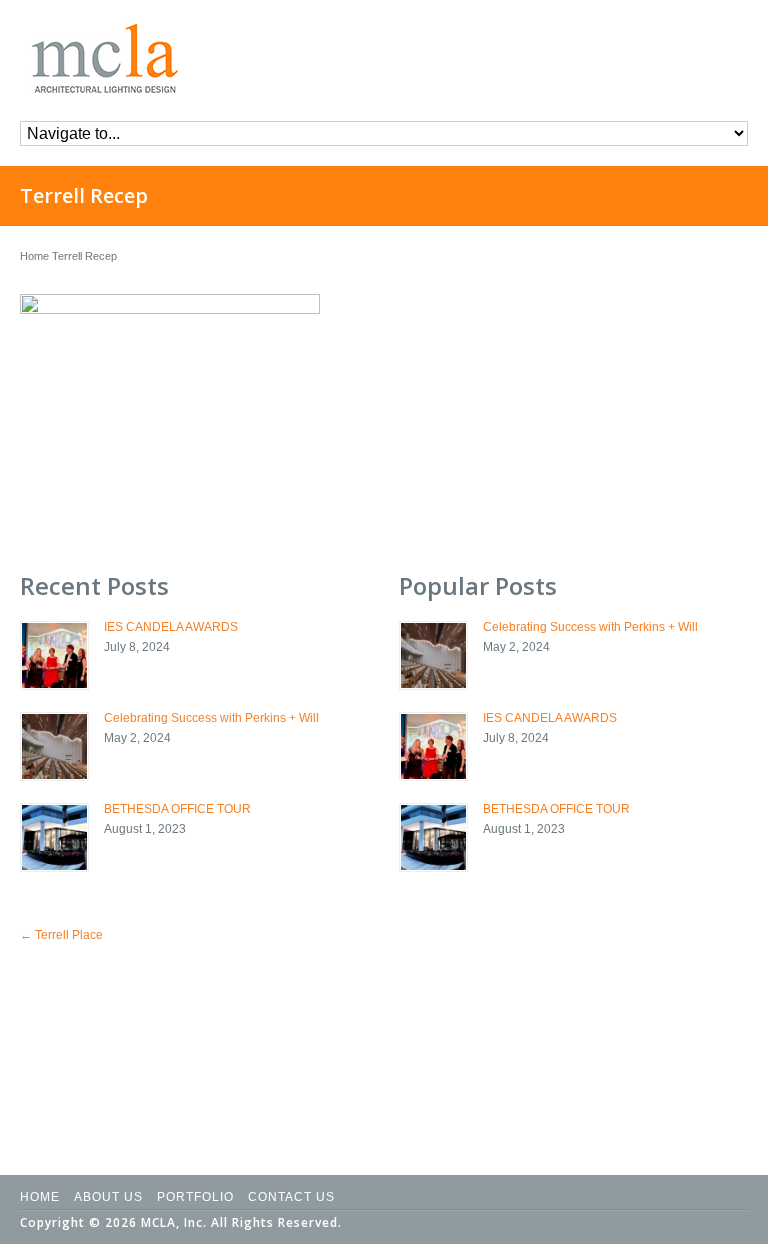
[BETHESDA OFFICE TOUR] (54, 837)
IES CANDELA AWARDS (171, 627)
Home (34, 256)
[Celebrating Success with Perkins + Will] (54, 746)
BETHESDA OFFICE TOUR (177, 809)
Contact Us (291, 1197)
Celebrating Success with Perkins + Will (211, 718)
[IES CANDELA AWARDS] (54, 655)
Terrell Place (61, 935)
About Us (108, 1197)
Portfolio (195, 1197)
